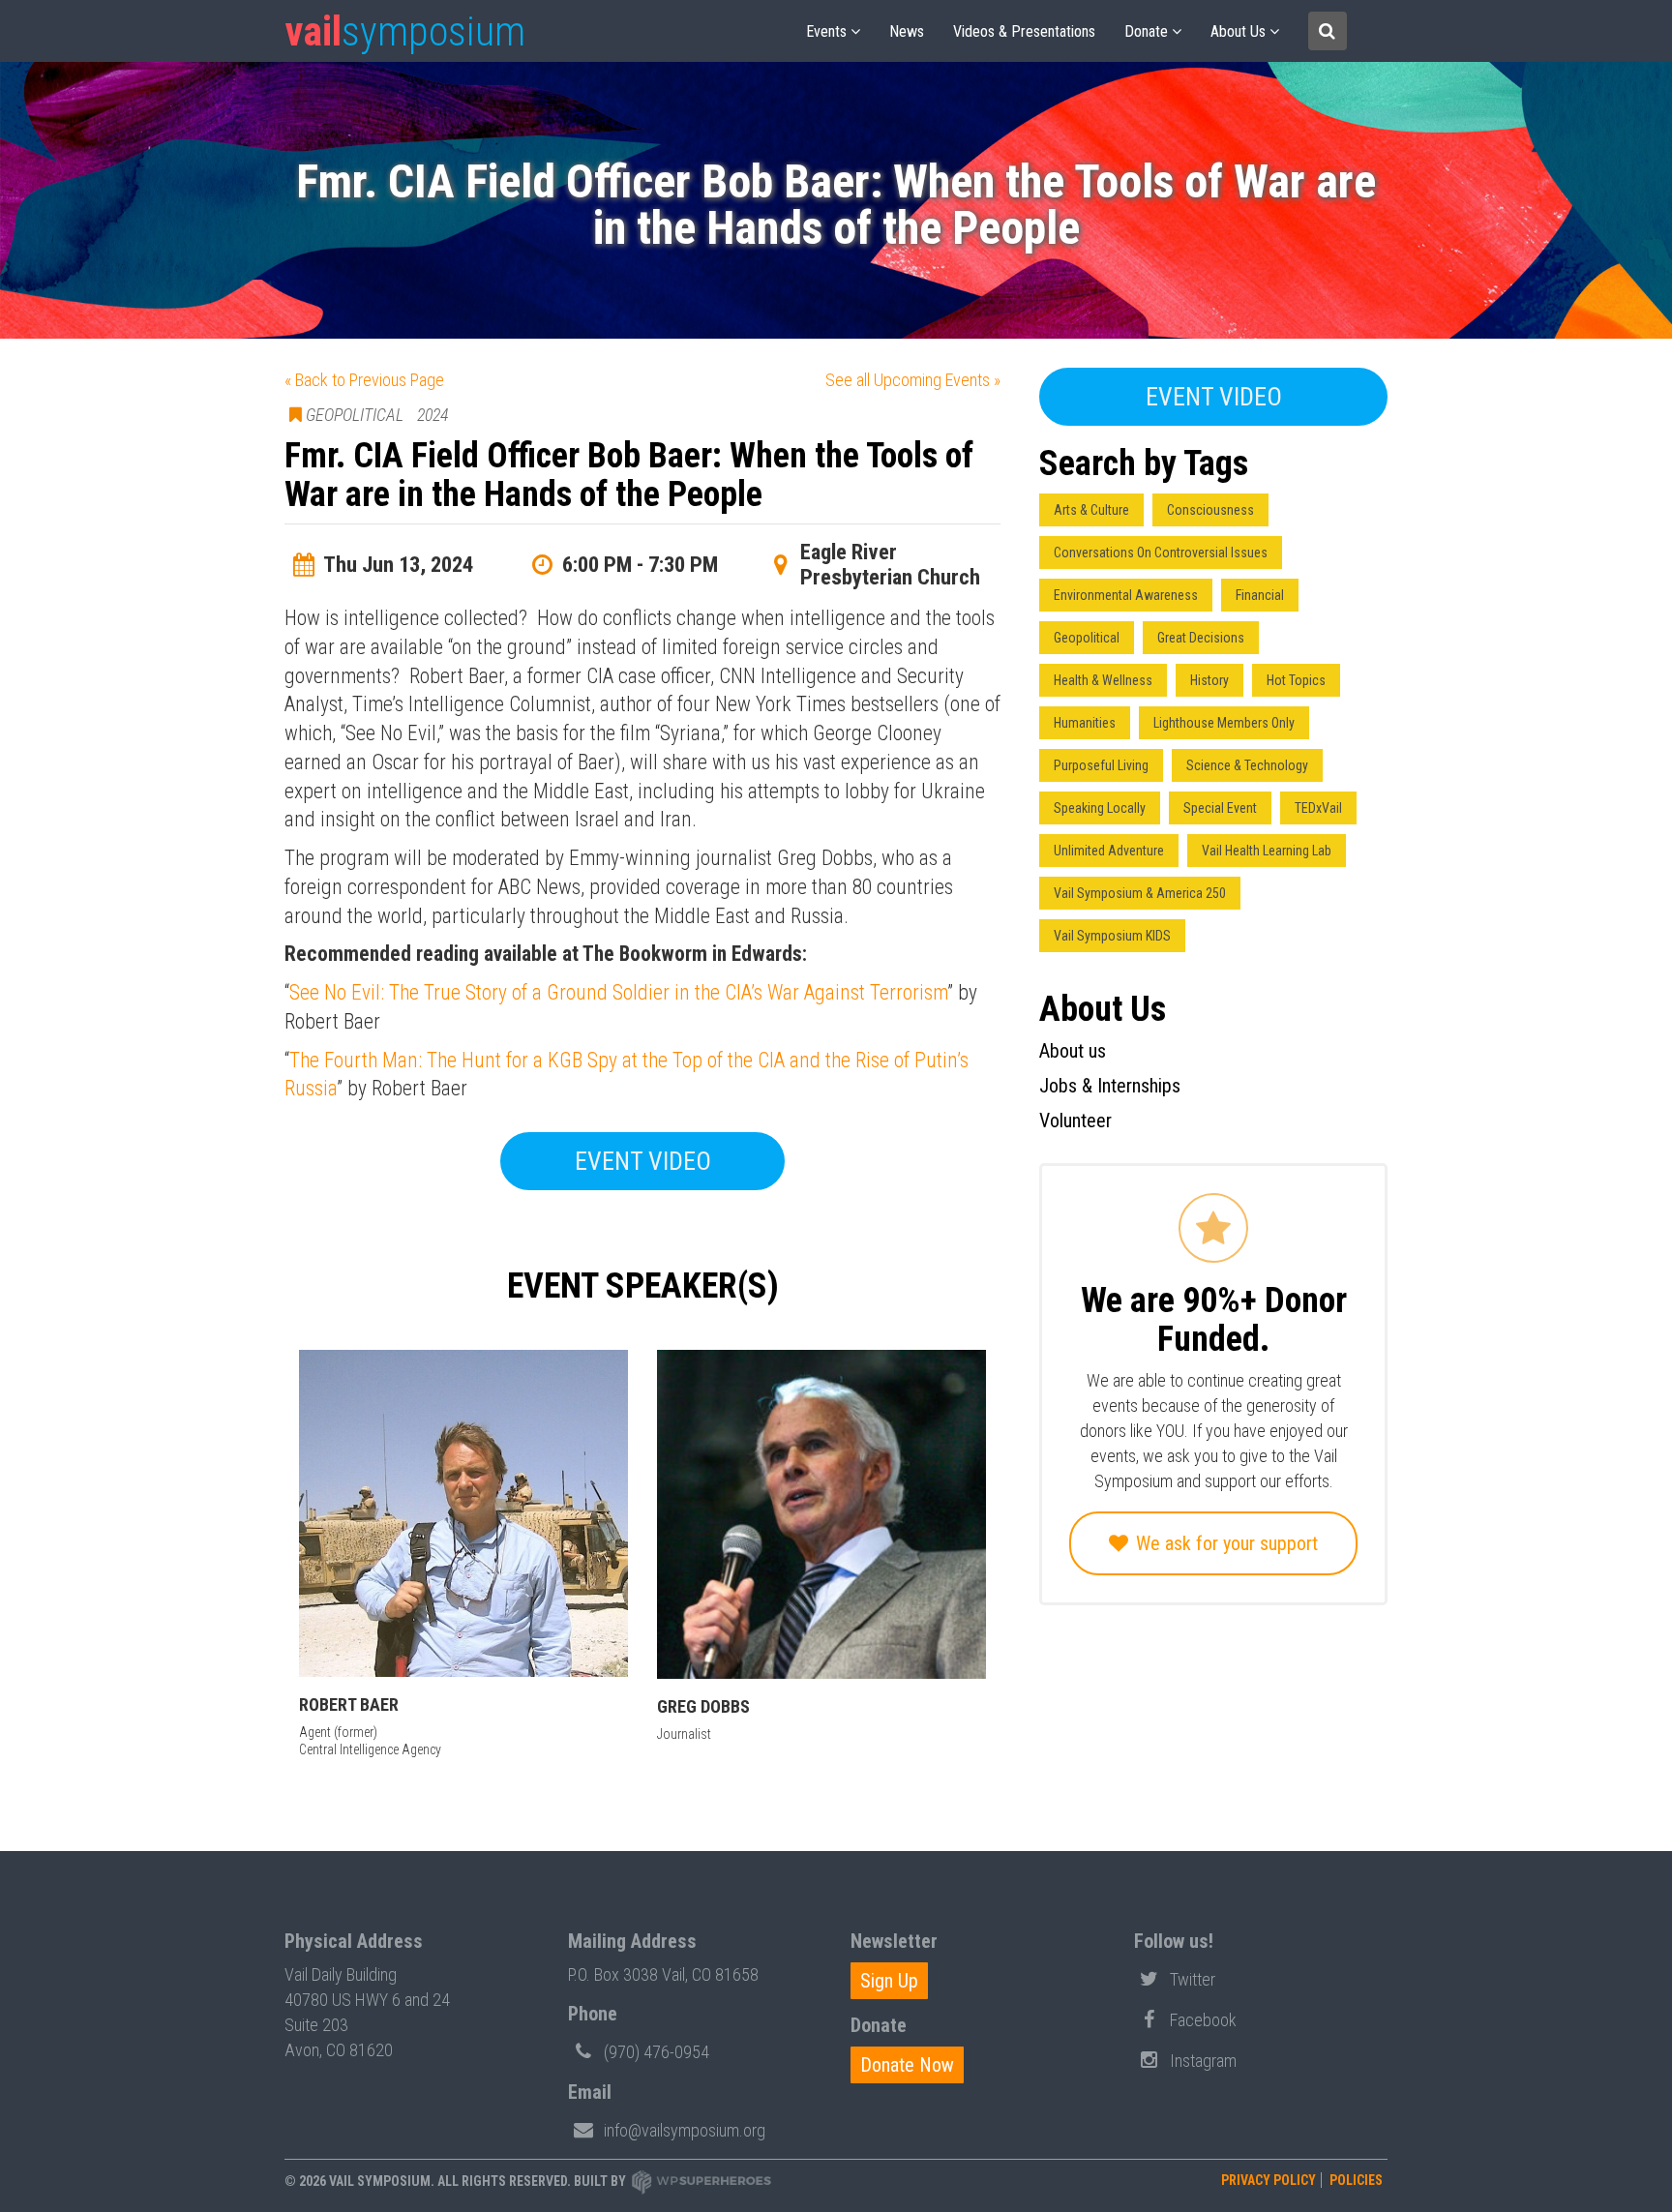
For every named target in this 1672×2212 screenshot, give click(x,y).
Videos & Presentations (1024, 31)
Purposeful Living (1101, 765)
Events (826, 31)
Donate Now (907, 2065)
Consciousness (1210, 510)
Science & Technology (1247, 765)
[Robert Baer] (463, 1513)
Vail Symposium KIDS (1112, 936)
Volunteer (1075, 1121)
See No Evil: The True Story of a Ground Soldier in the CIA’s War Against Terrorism (618, 992)
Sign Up (889, 1981)
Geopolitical (1087, 638)
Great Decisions (1201, 638)
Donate (1146, 31)
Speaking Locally (1100, 808)
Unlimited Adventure (1109, 851)
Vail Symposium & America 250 (1140, 893)
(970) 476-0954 (657, 2052)
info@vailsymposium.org (685, 2130)
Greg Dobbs (703, 1706)
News (907, 31)
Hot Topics (1296, 680)
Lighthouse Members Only (1224, 723)
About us (1238, 31)
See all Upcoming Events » (913, 380)
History (1209, 680)
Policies (1356, 2180)
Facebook (1203, 2020)
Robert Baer (349, 1704)
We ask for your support (1224, 1543)
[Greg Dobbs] (821, 1514)
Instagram (1203, 2061)
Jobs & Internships (1110, 1086)
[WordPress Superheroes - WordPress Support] (702, 2181)
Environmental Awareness (1126, 595)
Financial (1260, 595)
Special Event (1220, 808)
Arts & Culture (1091, 510)
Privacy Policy (1269, 2180)
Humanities (1085, 723)
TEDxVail (1318, 808)
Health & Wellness (1103, 680)
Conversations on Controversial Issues (1161, 553)
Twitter (1193, 1979)
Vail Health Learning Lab (1267, 851)
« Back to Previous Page (364, 380)
